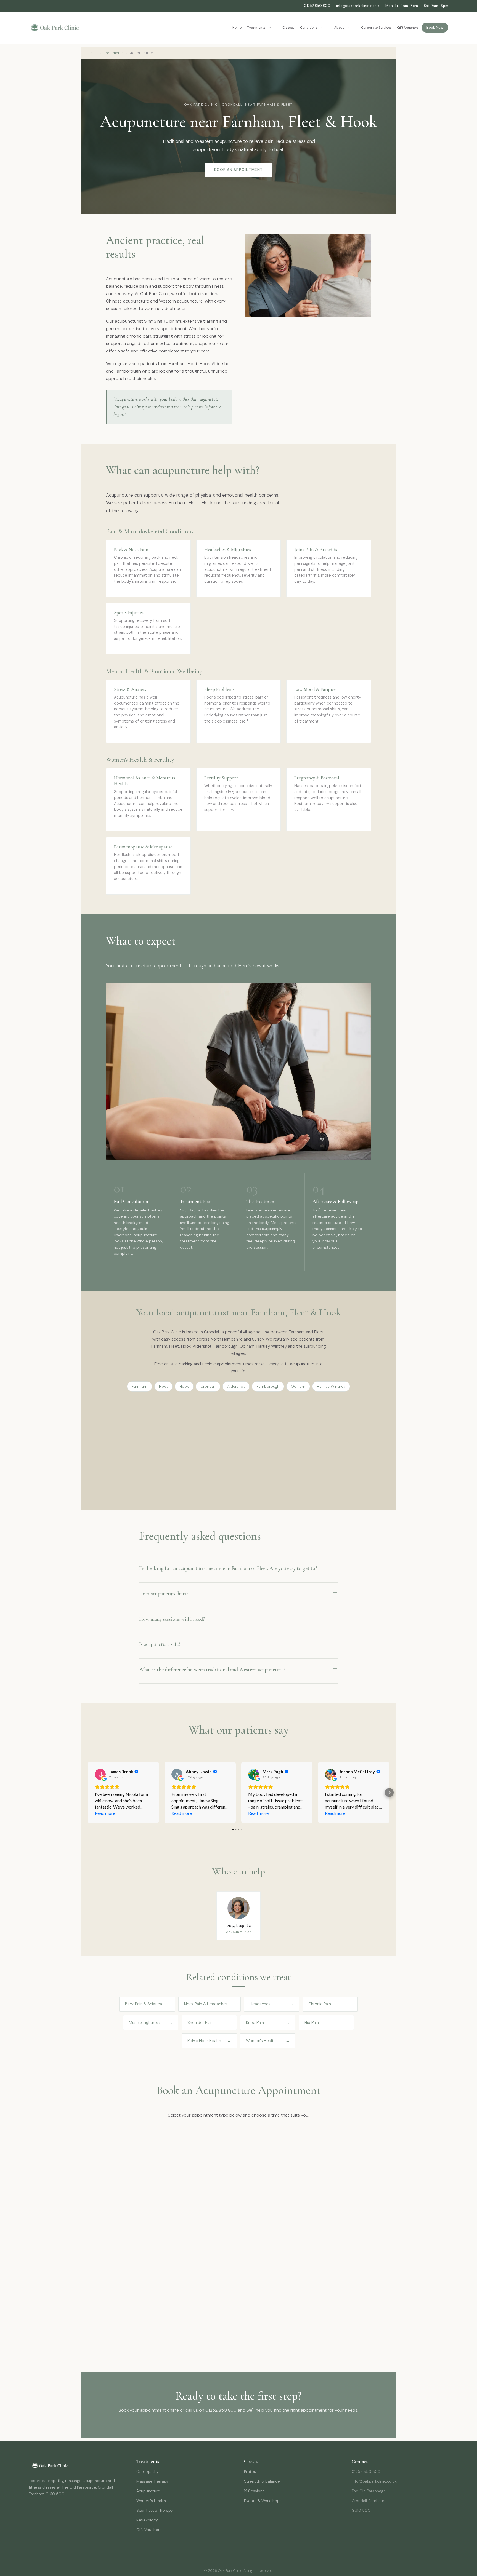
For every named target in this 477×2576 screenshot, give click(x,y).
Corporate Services (376, 28)
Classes (288, 28)
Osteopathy (148, 2471)
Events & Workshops (263, 2501)
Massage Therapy (152, 2481)
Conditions (309, 28)
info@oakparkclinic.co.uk (358, 6)
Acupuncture (148, 2491)
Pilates (250, 2471)
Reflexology (147, 2520)
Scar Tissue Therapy (155, 2510)
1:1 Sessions (254, 2491)
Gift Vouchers (408, 28)
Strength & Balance (262, 2481)
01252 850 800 (317, 6)
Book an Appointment (239, 170)
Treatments (256, 28)
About (339, 28)
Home (237, 28)
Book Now (435, 27)
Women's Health (151, 2501)
